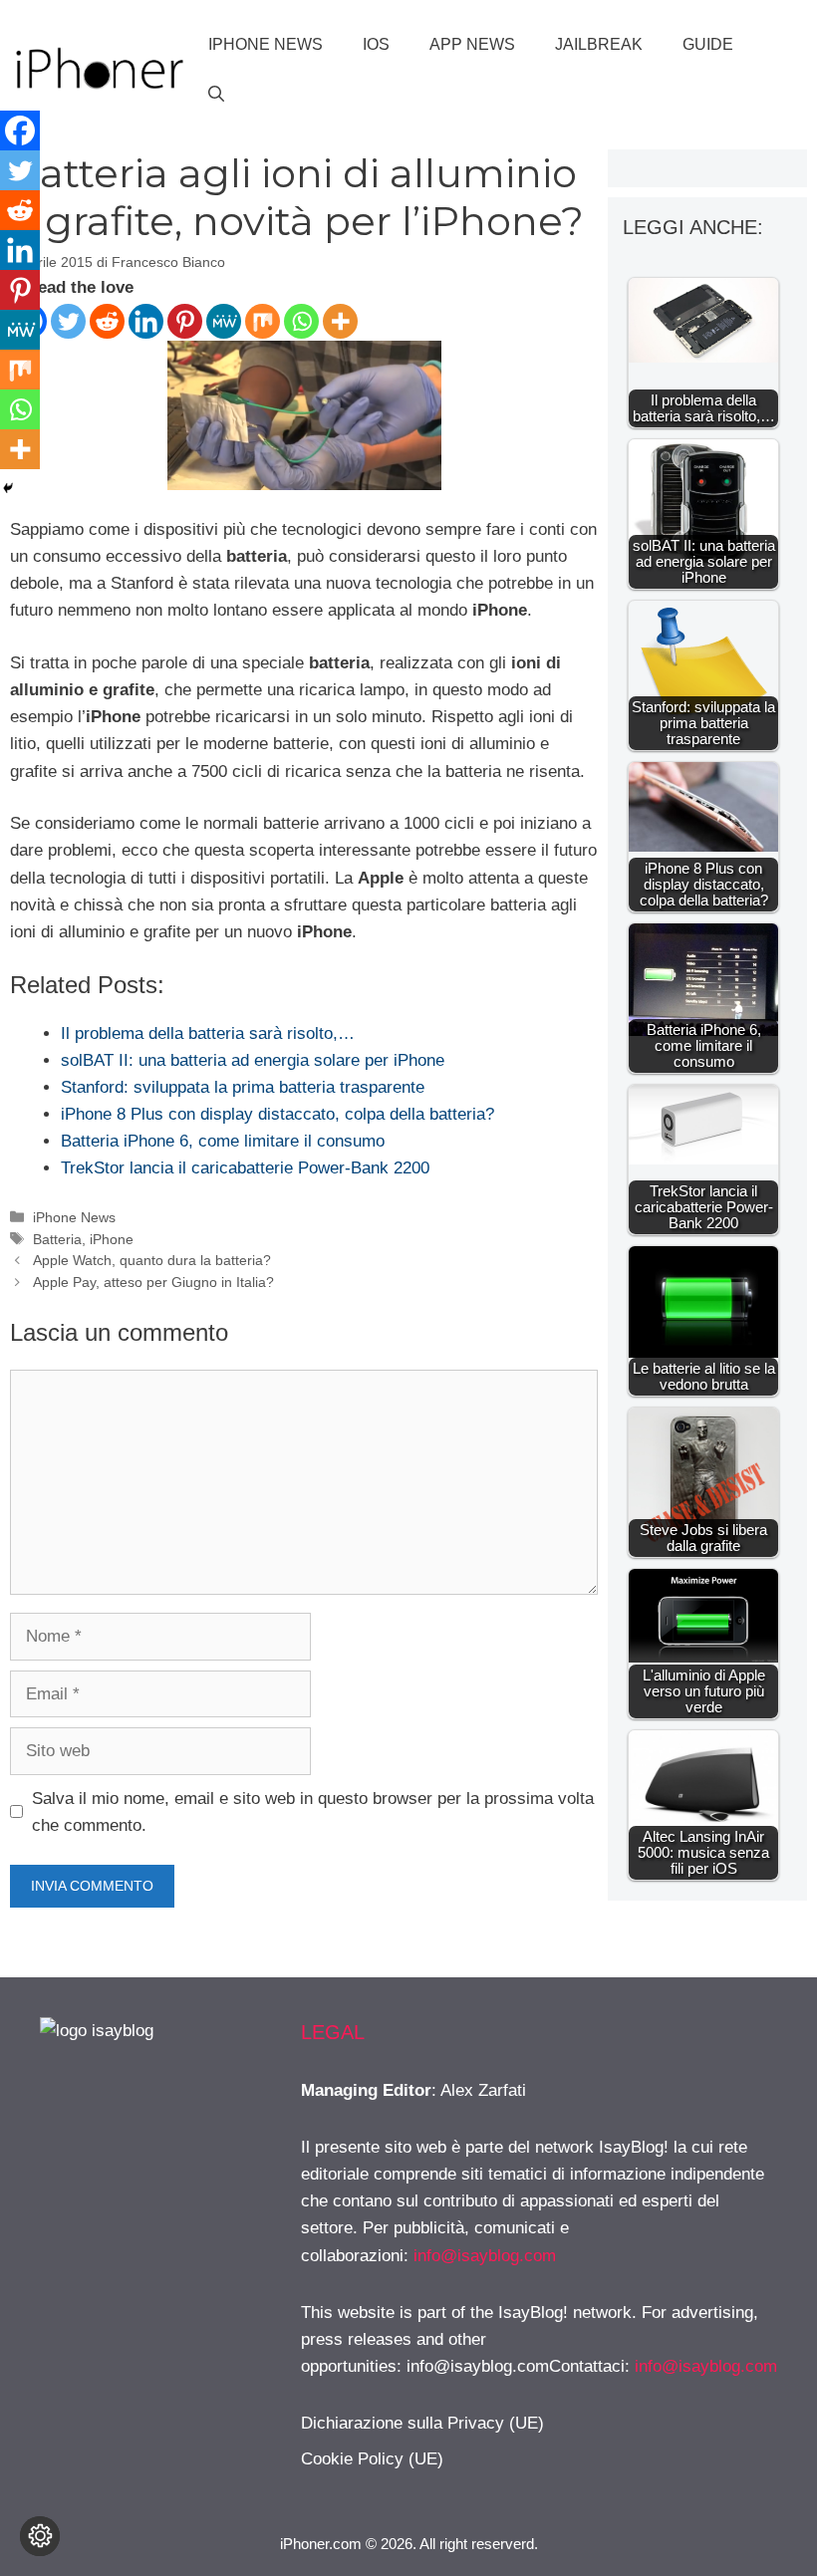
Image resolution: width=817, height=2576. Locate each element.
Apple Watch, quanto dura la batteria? (152, 1260)
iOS (376, 44)
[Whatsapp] (301, 321)
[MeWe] (224, 321)
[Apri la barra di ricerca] (216, 95)
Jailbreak (599, 44)
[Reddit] (107, 321)
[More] (340, 321)
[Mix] (263, 321)
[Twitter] (68, 321)
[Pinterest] (185, 321)
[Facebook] (20, 130)
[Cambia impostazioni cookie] (40, 2536)
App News (472, 44)
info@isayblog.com (485, 2256)
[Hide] (8, 488)
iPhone (112, 1239)
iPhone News (266, 44)
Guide (708, 44)
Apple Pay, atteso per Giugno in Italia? (153, 1282)
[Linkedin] (146, 321)
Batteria (57, 1239)
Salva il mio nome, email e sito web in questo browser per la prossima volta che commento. (313, 1812)
